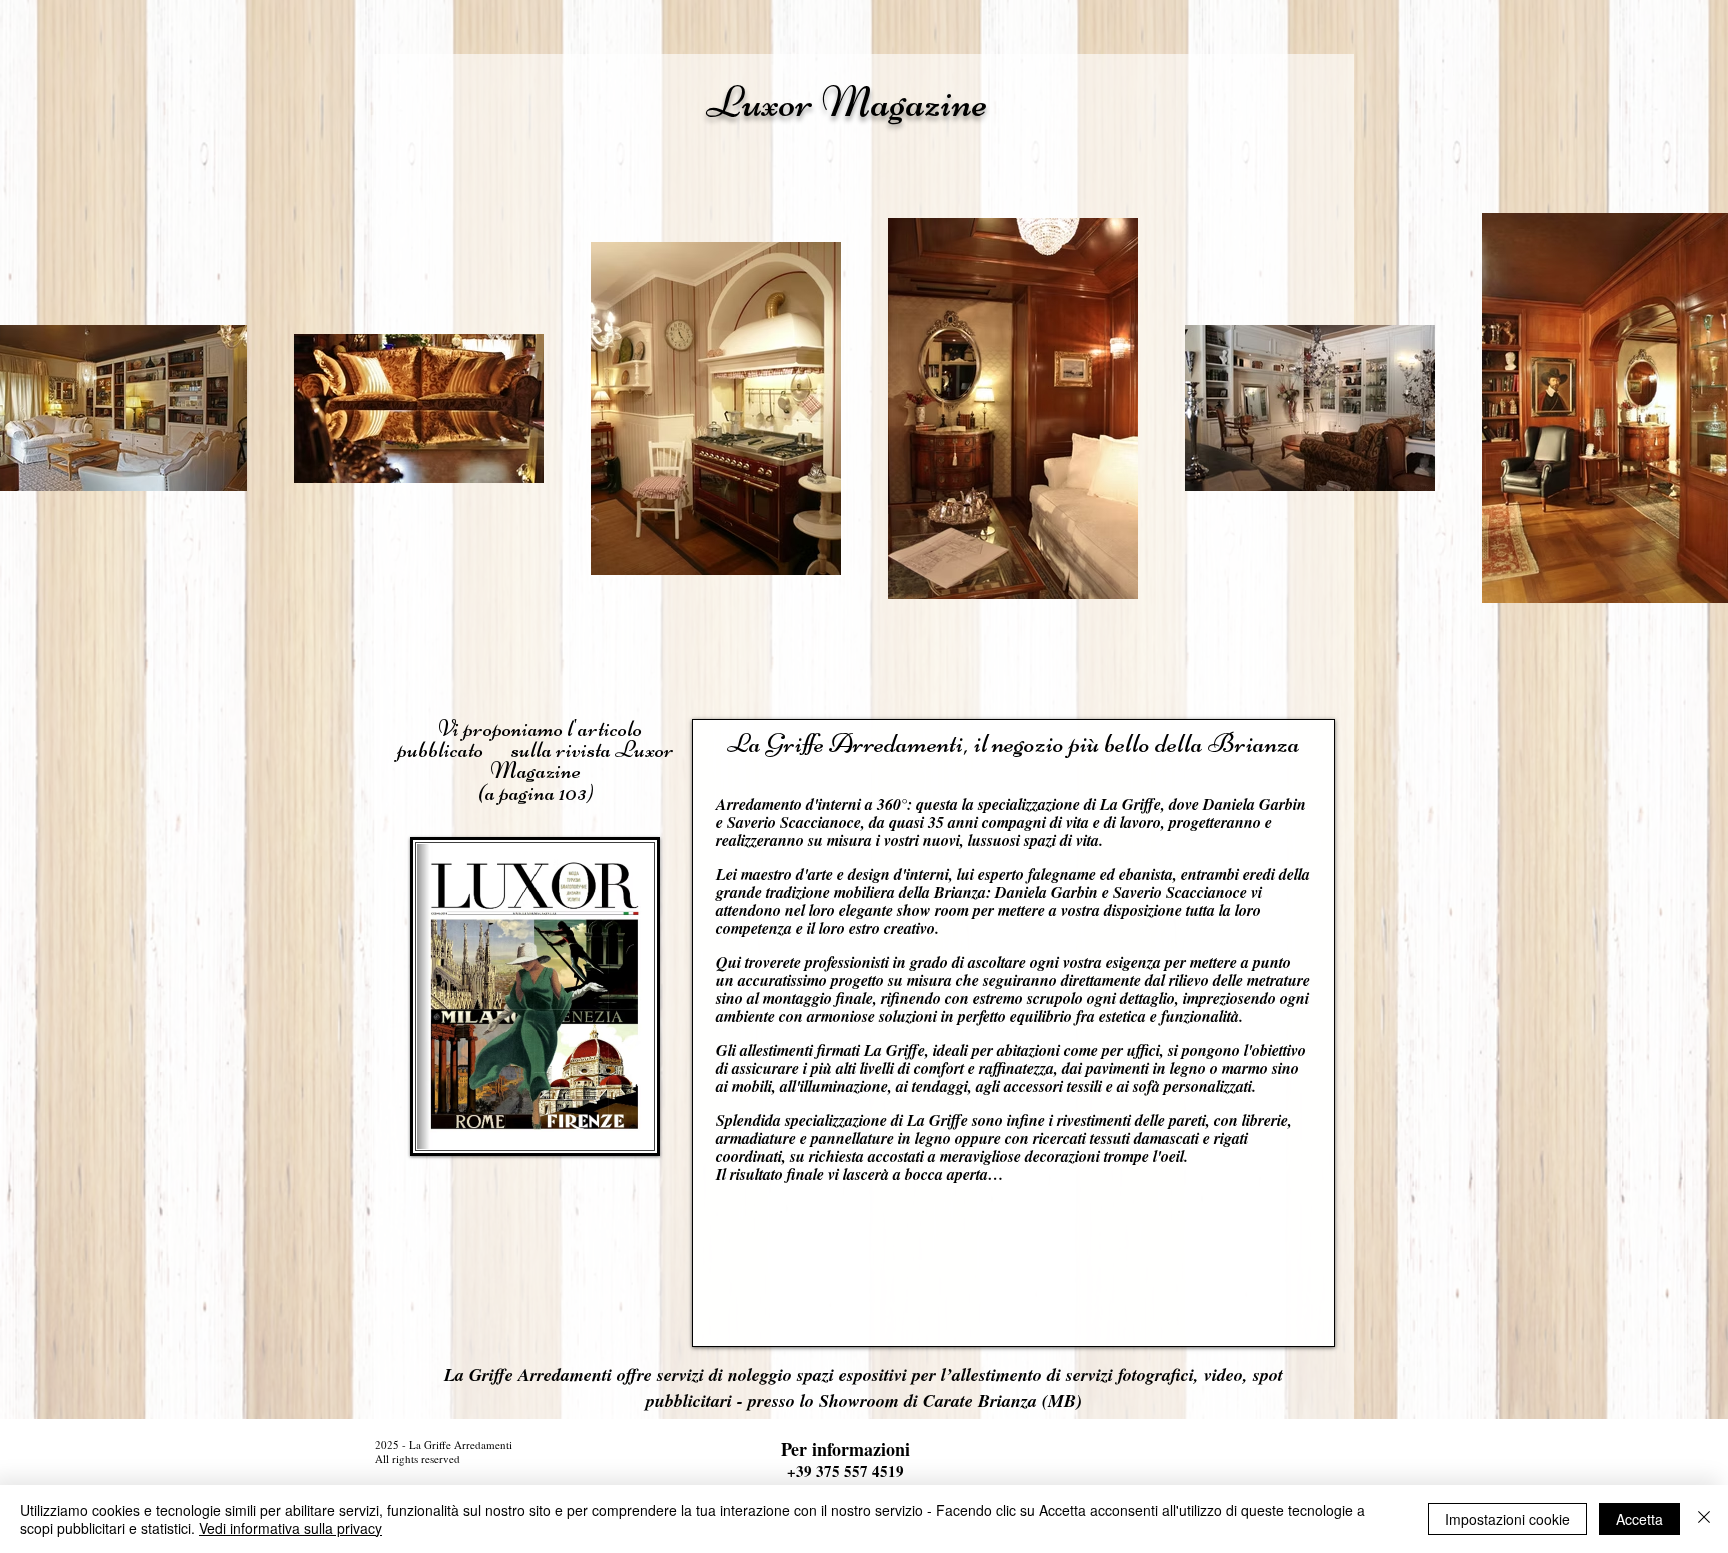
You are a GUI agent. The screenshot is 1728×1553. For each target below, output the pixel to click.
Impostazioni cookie (1507, 1519)
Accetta (1639, 1519)
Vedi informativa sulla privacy (290, 1528)
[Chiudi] (1704, 1519)
